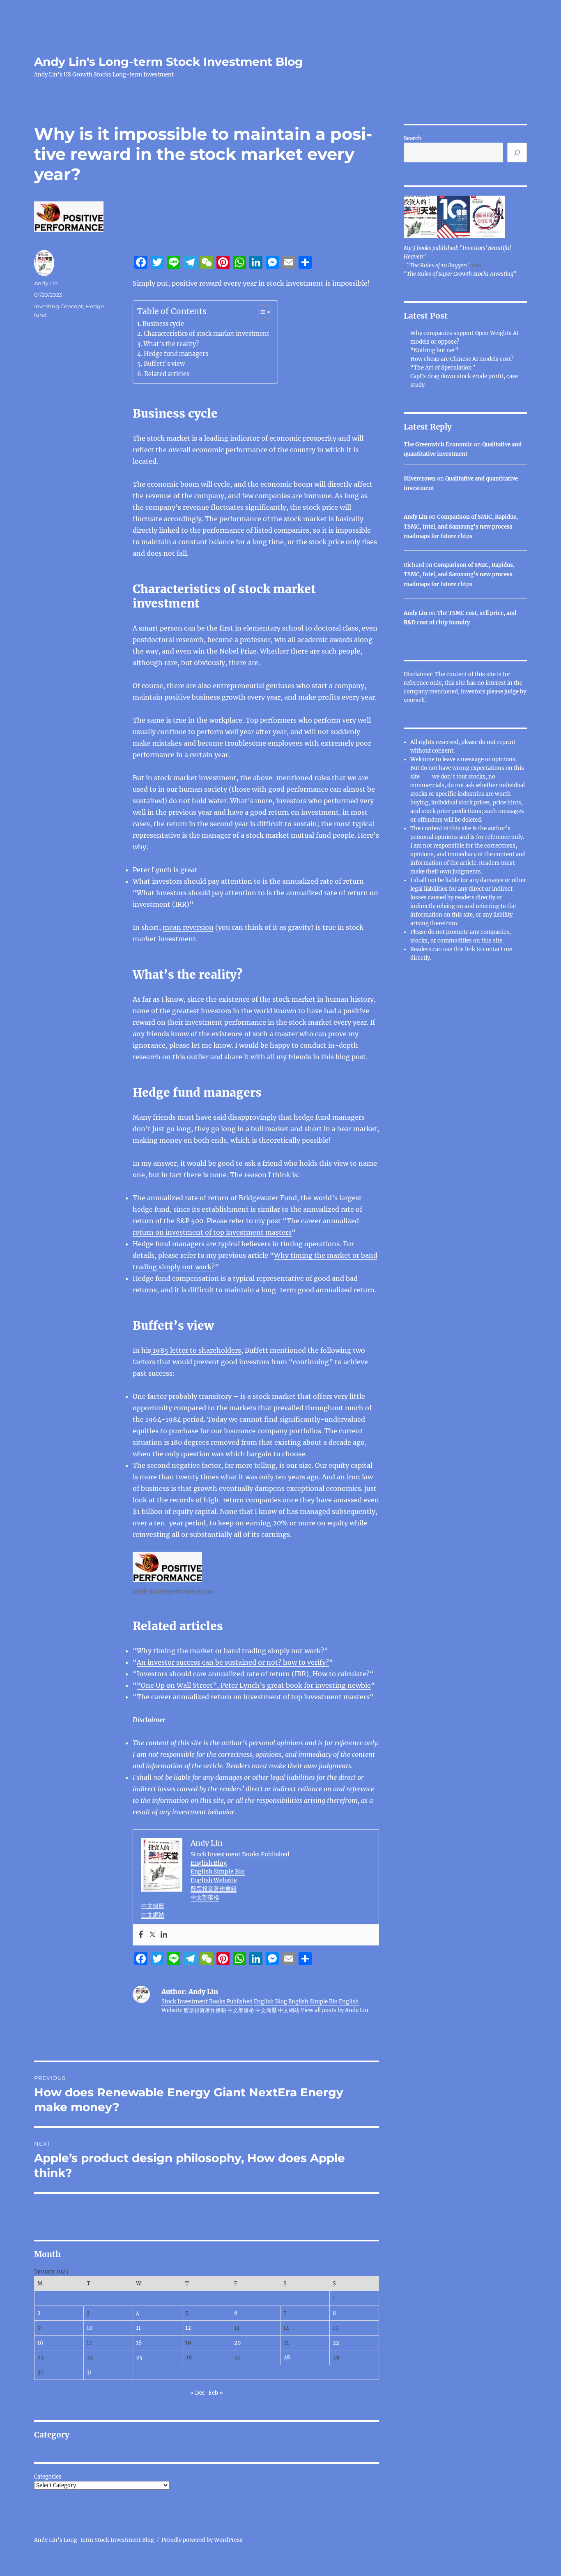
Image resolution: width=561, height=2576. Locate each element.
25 (139, 2358)
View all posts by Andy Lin (335, 2010)
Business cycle (163, 324)
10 (90, 2328)
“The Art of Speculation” (443, 368)
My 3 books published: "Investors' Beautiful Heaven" (457, 252)
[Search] (517, 152)
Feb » (216, 2393)
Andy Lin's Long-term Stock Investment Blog (169, 62)
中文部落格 (205, 1897)
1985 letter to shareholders (196, 1350)
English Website (214, 1880)
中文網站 (153, 1915)
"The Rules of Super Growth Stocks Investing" (460, 274)
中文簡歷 (153, 1906)
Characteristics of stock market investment (207, 334)
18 (139, 2343)
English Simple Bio (218, 1871)
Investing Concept (59, 306)
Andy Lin (46, 283)
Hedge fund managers (176, 354)
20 (237, 2343)
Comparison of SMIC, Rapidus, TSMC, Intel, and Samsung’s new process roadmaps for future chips (461, 527)
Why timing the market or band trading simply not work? (230, 1651)
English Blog (209, 1863)
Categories (48, 2477)
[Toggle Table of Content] (260, 312)
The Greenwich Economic (438, 445)
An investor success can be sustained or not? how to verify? (233, 1662)
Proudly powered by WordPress (202, 2540)
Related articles (167, 374)
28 (287, 2358)
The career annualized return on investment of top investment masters (253, 1697)
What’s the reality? (171, 344)
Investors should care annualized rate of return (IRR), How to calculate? (253, 1674)
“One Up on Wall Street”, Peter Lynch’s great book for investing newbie (254, 1685)
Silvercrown (420, 479)
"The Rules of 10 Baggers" (439, 265)
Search (413, 138)
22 (336, 2343)
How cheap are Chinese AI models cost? (462, 359)
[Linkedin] (164, 1935)
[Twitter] (152, 1935)
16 (40, 2343)
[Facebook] (141, 1935)
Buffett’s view (164, 364)
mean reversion (188, 927)
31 (89, 2372)
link (471, 949)
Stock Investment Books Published (240, 1854)
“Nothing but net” (434, 350)
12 (188, 2328)
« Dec (198, 2393)
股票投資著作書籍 (214, 1889)
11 (138, 2328)
